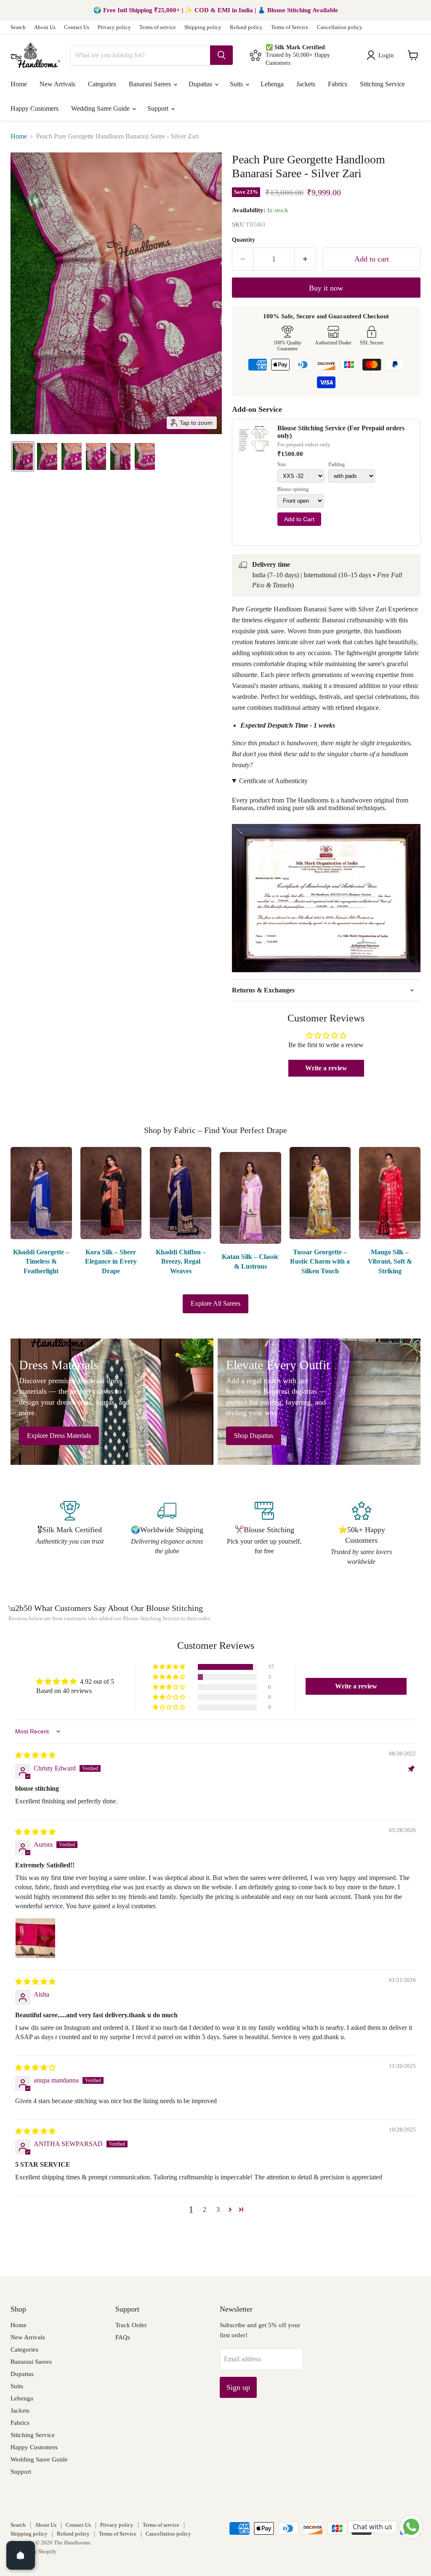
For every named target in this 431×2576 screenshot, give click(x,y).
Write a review (326, 1068)
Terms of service (158, 27)
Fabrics (338, 84)
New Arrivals (57, 84)
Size (282, 465)
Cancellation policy (340, 27)
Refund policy (246, 27)
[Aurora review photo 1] (35, 1938)
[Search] (221, 55)
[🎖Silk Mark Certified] (70, 1534)
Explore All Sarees (215, 1303)
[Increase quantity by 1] (305, 259)
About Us (45, 27)
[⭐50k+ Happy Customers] (361, 1534)
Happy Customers (35, 108)
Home (19, 84)
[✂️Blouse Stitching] (264, 1534)
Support (159, 108)
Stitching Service (382, 84)
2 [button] (205, 2209)
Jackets (306, 84)
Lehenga (272, 84)
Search (18, 27)
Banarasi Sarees (151, 84)
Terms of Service (290, 27)
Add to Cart (299, 519)
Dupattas (201, 84)
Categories (102, 84)
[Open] (21, 2555)
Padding (337, 465)
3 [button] (218, 2209)
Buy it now (326, 288)
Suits (237, 84)
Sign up (238, 2387)
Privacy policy (114, 27)
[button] (382, 55)
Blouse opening (293, 489)
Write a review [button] (356, 1686)
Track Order (131, 2325)
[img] (35, 1755)
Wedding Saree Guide (101, 108)
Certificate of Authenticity (273, 781)
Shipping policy (203, 27)
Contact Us (77, 27)
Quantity (243, 240)
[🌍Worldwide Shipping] (167, 1534)
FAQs (123, 2337)
